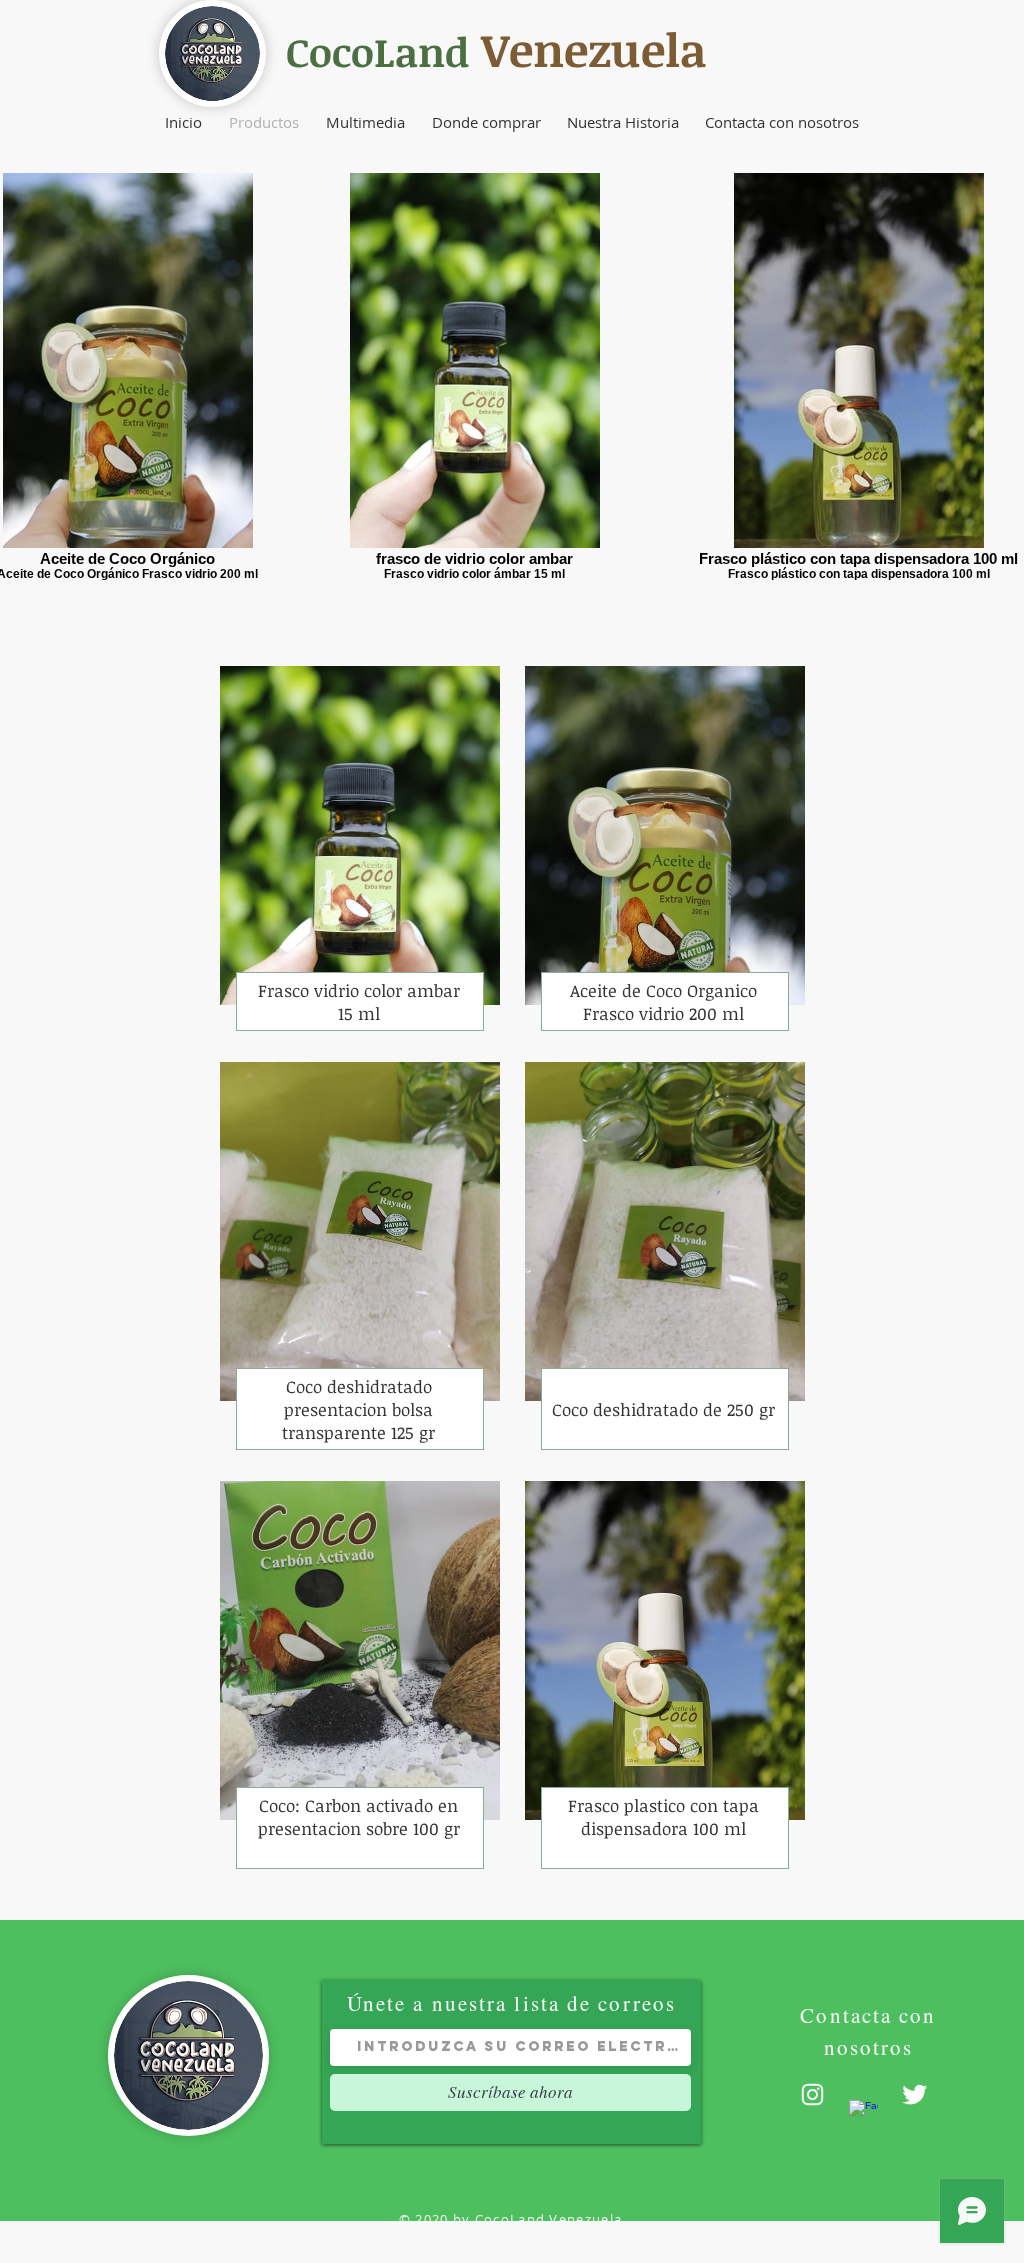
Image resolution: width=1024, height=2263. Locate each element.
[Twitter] (914, 2094)
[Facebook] (863, 2114)
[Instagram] (812, 2094)
